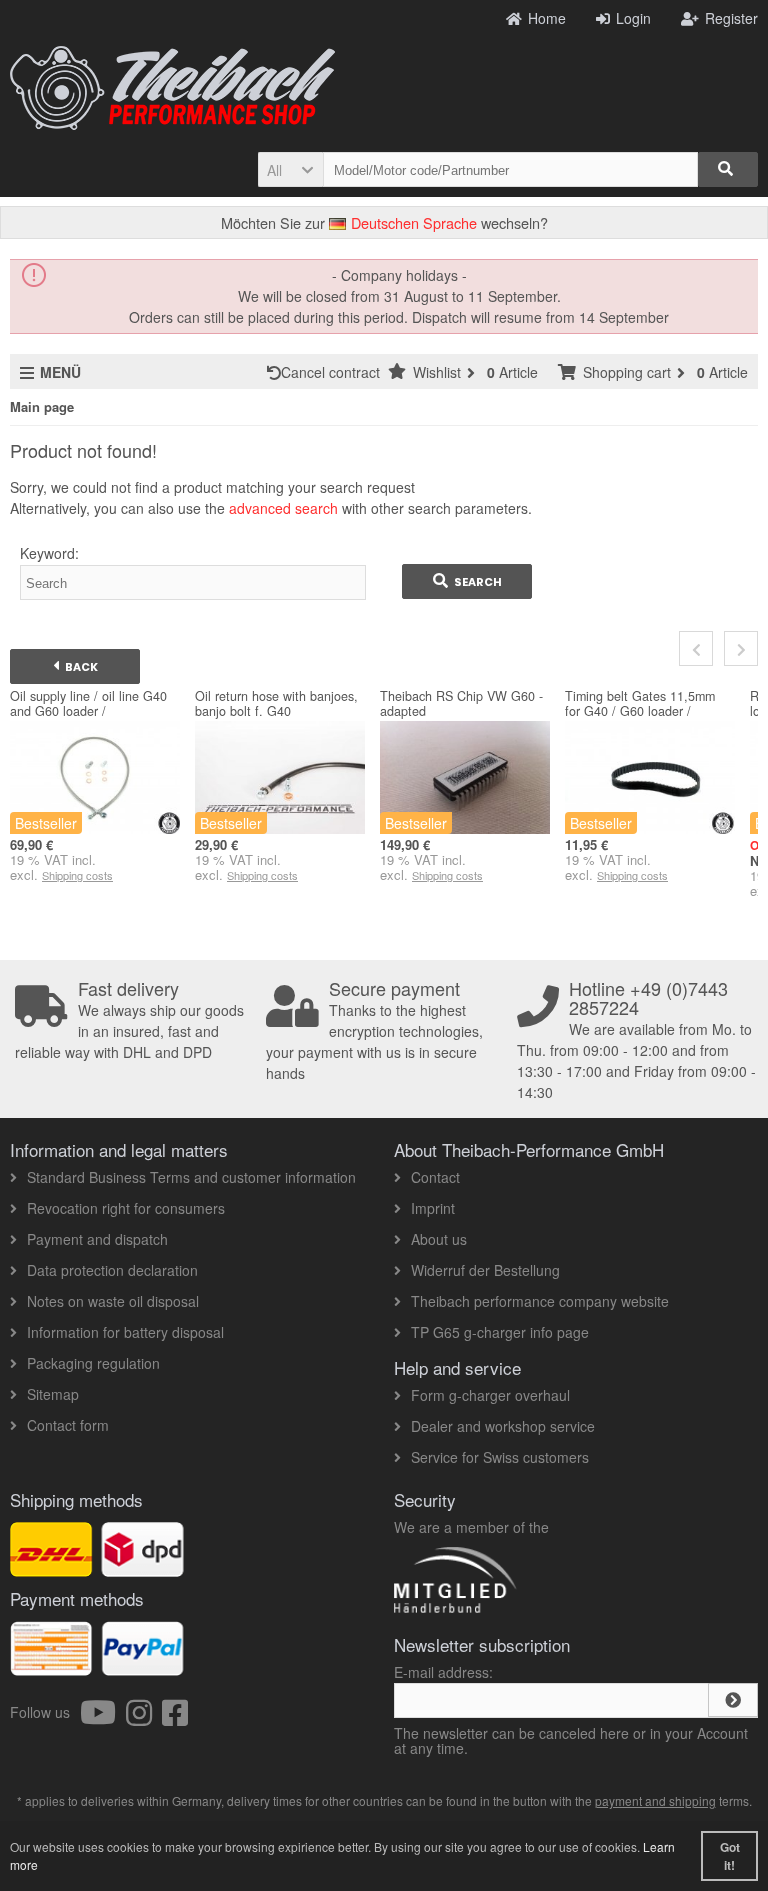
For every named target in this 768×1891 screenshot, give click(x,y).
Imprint (433, 1208)
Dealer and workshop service (503, 1426)
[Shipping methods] (142, 1566)
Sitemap (53, 1394)
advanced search (283, 508)
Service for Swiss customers (500, 1457)
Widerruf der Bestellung (485, 1270)
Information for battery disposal (125, 1332)
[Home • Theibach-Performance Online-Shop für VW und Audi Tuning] (172, 88)
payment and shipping (655, 1800)
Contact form (68, 1425)
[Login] (733, 1700)
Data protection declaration (112, 1270)
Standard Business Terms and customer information (191, 1177)
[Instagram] (144, 1718)
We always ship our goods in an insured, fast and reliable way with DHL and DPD (129, 1020)
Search (467, 581)
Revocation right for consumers (126, 1208)
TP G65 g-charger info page (500, 1332)
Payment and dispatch (97, 1239)
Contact (435, 1177)
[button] (290, 169)
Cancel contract (334, 372)
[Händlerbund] (526, 1612)
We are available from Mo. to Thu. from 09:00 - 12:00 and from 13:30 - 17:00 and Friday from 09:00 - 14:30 (636, 1040)
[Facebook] (175, 1718)
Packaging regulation (93, 1363)
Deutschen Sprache (412, 222)
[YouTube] (103, 1718)
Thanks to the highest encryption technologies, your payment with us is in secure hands (374, 1031)
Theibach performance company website (540, 1301)
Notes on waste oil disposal (113, 1301)
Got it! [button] (730, 1856)
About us (439, 1239)
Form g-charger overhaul (490, 1395)
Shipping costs (77, 875)
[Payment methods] (142, 1665)
